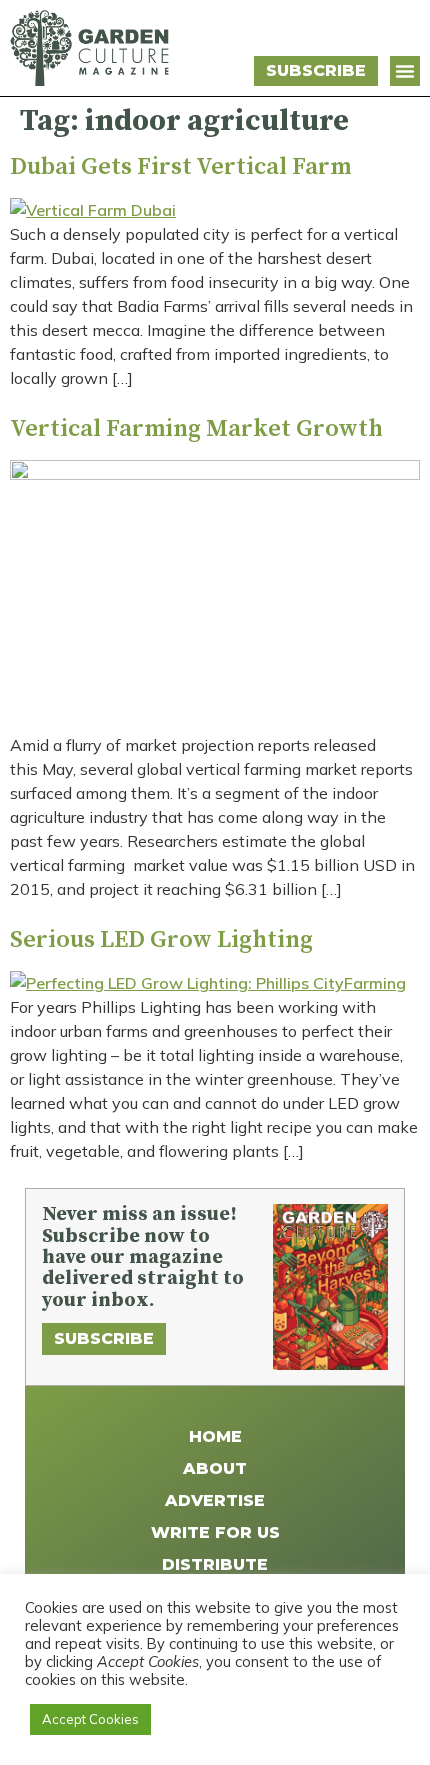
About (215, 1468)
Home (215, 1436)
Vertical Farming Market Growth (196, 429)
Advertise (215, 1500)
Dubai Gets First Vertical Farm (180, 167)
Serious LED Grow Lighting (161, 940)
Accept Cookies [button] (90, 1719)
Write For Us (215, 1532)
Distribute (215, 1564)
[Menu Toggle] (405, 71)
